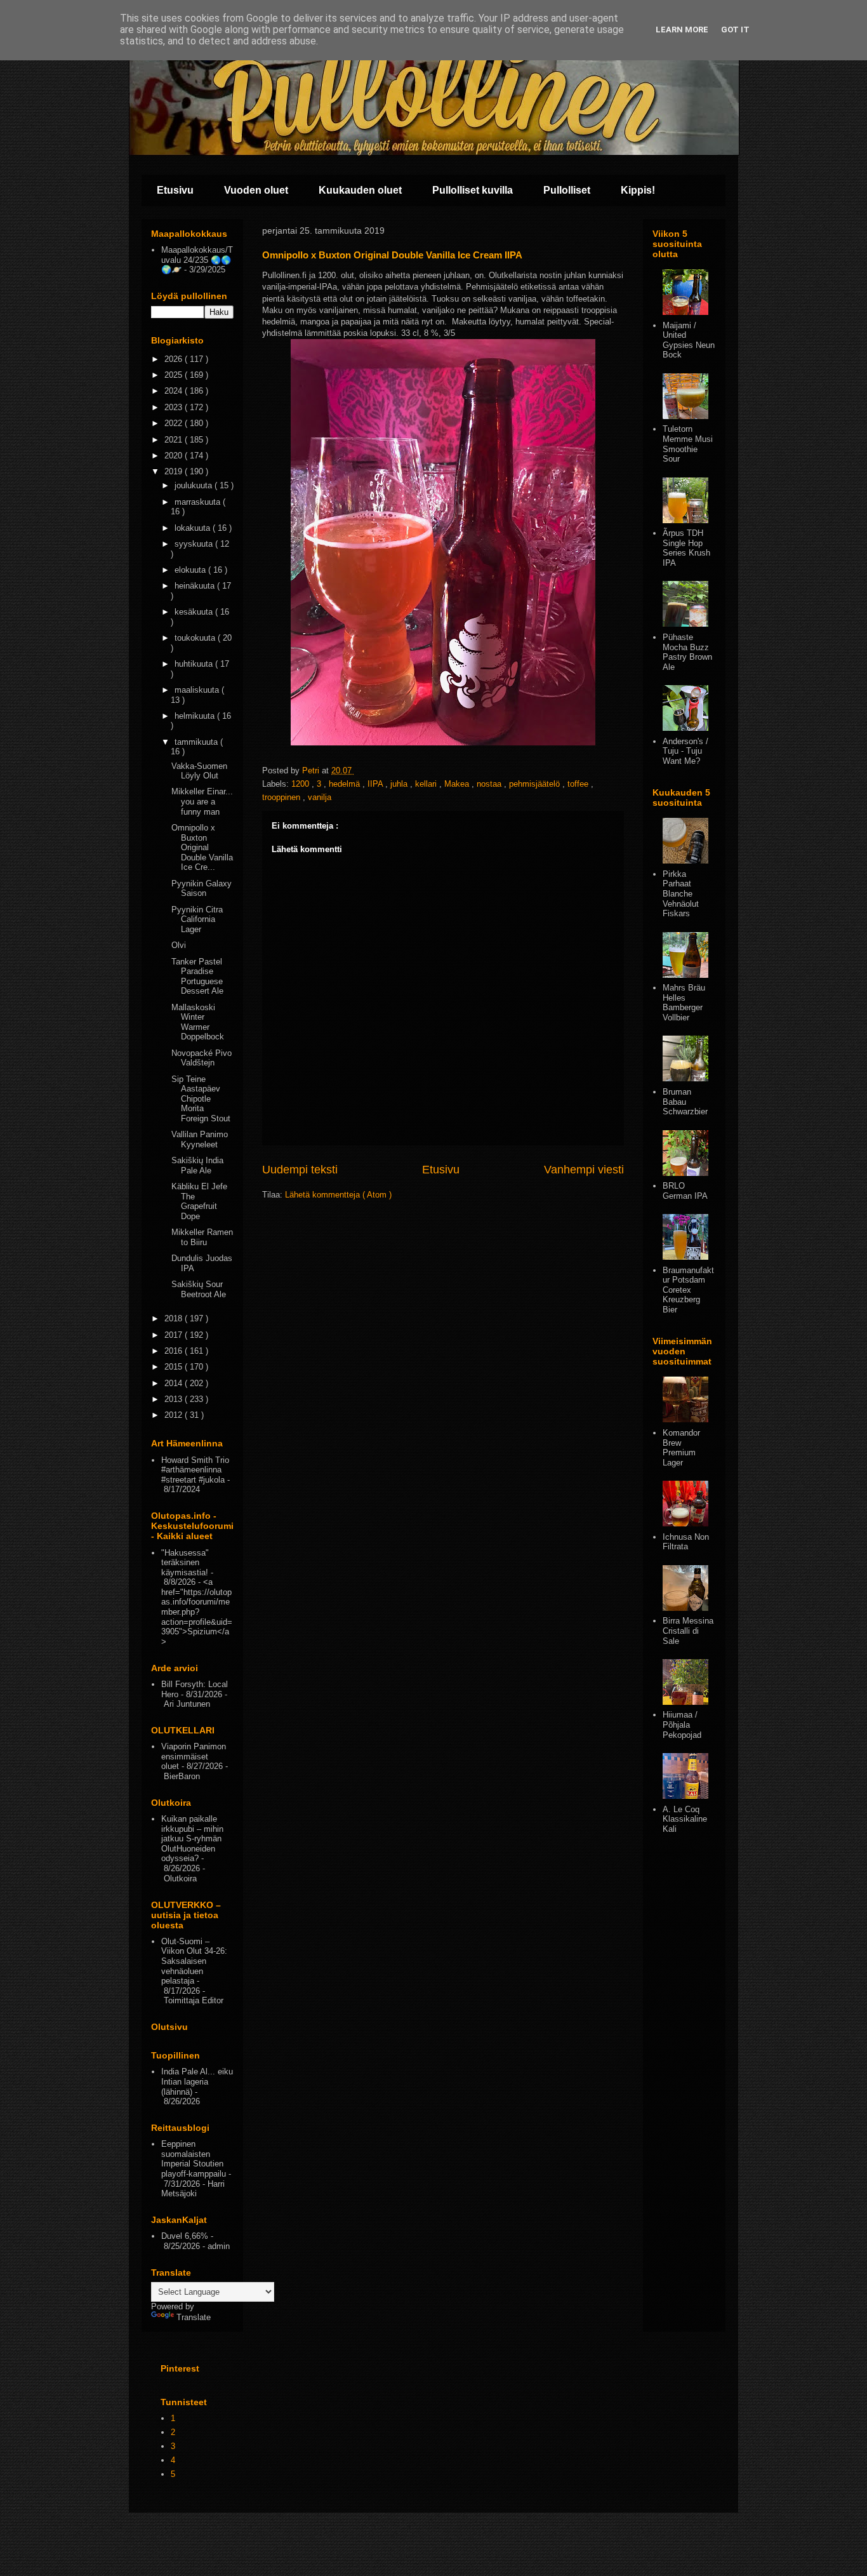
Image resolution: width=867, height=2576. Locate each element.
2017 (175, 1335)
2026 (175, 359)
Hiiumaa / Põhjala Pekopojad (682, 1725)
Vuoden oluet (256, 190)
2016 (175, 1351)
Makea (458, 784)
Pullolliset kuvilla (473, 190)
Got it (735, 30)
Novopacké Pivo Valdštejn (202, 1058)
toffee (579, 784)
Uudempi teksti (300, 1170)
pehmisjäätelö (536, 784)
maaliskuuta (198, 690)
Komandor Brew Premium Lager (681, 1448)
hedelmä (346, 784)
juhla (400, 784)
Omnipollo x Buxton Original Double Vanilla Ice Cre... (202, 847)
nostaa (490, 784)
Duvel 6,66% (185, 2236)
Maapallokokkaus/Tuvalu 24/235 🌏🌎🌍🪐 (197, 260)
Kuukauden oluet (360, 190)
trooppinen (282, 797)
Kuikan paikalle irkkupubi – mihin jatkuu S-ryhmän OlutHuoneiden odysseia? (192, 1839)
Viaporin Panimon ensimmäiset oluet (194, 1756)
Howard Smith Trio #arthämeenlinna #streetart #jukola (195, 1470)
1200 (301, 784)
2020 (175, 456)
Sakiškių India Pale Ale (197, 1165)
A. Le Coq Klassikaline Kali (685, 1819)
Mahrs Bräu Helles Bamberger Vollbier (684, 1003)
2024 (175, 391)
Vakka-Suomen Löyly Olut (199, 771)
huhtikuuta (195, 664)
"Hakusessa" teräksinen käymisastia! (185, 1563)
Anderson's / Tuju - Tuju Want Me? (685, 751)
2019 (175, 471)
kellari (427, 784)
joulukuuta (195, 485)
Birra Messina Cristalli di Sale (688, 1631)
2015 (175, 1367)
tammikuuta (197, 742)
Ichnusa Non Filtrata (686, 1542)
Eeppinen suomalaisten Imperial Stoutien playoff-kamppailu (194, 2159)
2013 (175, 1399)
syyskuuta (195, 544)
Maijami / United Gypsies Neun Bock (689, 340)
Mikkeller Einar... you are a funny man (202, 801)
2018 (175, 1318)
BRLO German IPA (685, 1191)
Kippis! (638, 190)
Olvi (179, 945)
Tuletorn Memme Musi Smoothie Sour (688, 444)
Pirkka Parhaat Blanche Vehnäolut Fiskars (681, 894)
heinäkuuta (196, 586)
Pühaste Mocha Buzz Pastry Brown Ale (687, 652)
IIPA (376, 784)
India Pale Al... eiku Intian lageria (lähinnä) (197, 2081)
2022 (175, 423)
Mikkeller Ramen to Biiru (202, 1237)
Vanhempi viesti (584, 1170)
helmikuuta (196, 716)
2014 (175, 1383)
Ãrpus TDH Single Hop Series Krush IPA (686, 548)
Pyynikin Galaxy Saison (202, 889)
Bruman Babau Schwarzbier (685, 1102)
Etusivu (175, 190)
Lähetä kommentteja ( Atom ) (338, 1195)
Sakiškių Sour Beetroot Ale (199, 1289)
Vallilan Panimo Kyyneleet (200, 1139)
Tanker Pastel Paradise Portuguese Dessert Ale (197, 977)
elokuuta (191, 570)
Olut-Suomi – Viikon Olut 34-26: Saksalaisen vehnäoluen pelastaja (194, 1961)
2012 (175, 1415)
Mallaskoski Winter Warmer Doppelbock (198, 1022)
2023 (175, 407)
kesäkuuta (195, 612)
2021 (175, 440)
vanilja (320, 797)
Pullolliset (567, 190)
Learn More (682, 30)
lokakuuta (194, 528)
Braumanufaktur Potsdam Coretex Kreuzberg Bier (688, 1290)
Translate (194, 2317)
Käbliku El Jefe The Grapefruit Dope (199, 1201)
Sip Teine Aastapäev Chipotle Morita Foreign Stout (201, 1099)
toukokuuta (196, 638)
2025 (175, 375)
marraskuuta (199, 502)
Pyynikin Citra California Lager (197, 919)
